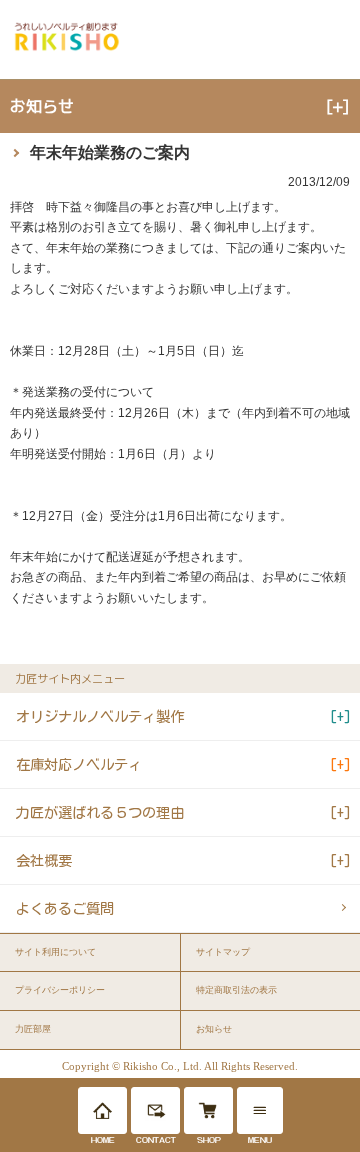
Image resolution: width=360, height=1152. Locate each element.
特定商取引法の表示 (236, 990)
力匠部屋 (33, 1029)
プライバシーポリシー (60, 990)
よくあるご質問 (65, 908)
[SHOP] (208, 1110)
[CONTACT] (155, 1110)
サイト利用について (55, 952)
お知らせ (214, 1029)
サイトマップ (223, 952)
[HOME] (102, 1110)
